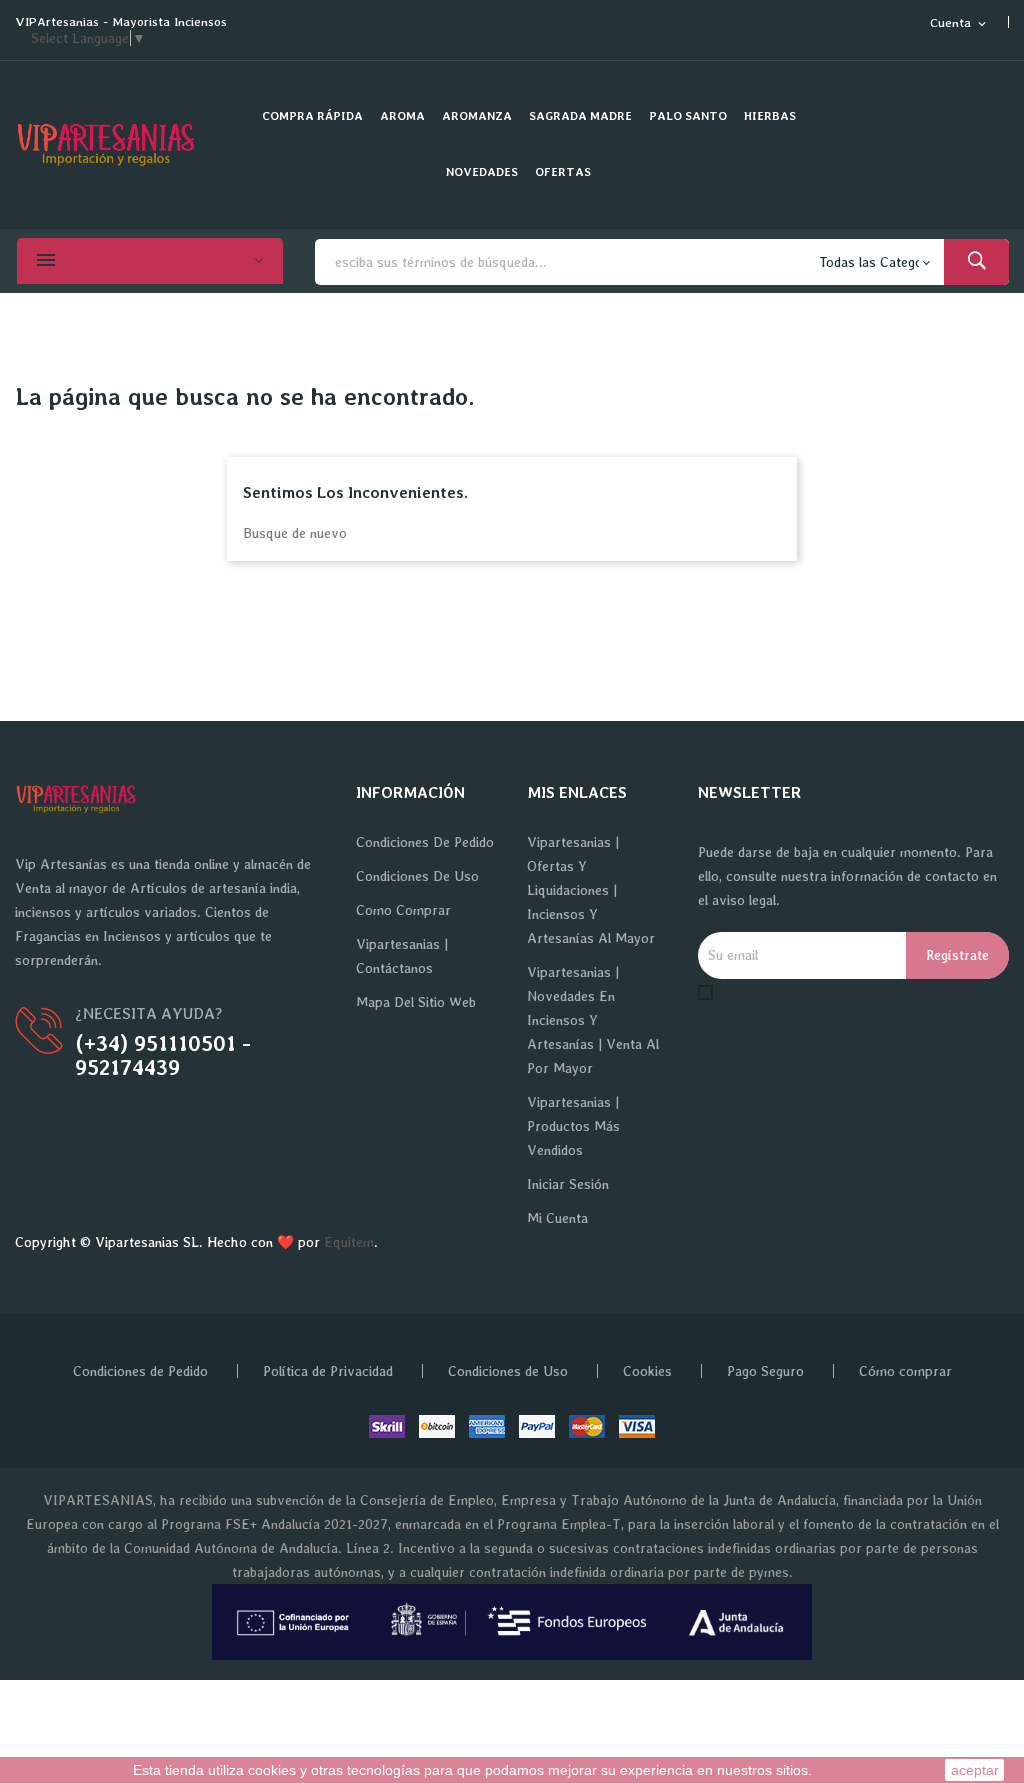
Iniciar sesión (568, 1184)
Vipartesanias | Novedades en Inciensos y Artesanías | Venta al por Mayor (593, 1020)
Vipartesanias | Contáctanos (402, 956)
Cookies (647, 1371)
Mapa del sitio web (416, 1002)
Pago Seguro (765, 1371)
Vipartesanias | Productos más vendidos (573, 1126)
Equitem (349, 1242)
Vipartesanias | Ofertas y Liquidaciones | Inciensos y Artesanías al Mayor (591, 890)
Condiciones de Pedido (425, 842)
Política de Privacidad (328, 1371)
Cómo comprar (905, 1371)
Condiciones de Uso (417, 876)
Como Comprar (403, 910)
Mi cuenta (557, 1218)
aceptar (975, 1770)
